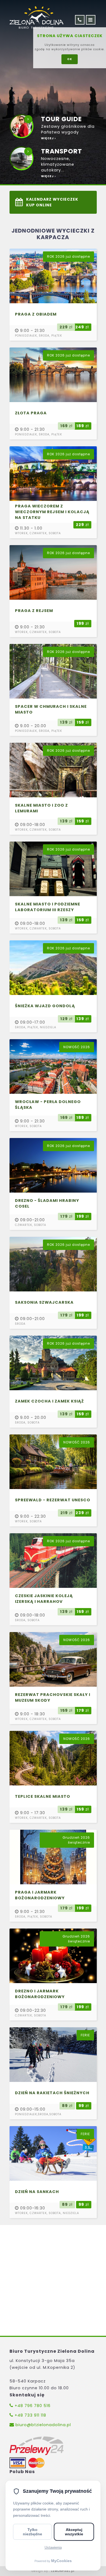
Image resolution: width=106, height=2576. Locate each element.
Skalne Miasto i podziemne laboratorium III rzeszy (48, 907)
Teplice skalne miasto (43, 1796)
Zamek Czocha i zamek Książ (49, 1401)
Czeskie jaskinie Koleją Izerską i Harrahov (44, 1599)
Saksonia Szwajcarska (44, 1302)
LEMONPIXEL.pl (63, 2571)
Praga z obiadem (36, 314)
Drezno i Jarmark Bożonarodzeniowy (40, 1994)
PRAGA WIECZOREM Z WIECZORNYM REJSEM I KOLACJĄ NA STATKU (52, 512)
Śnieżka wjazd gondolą (45, 1006)
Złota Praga (31, 413)
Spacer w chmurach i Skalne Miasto (51, 709)
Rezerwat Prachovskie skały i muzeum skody (53, 1697)
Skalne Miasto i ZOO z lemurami (41, 808)
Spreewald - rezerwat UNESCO (53, 1500)
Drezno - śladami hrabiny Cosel (47, 1203)
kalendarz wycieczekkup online (52, 202)
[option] (53, 92)
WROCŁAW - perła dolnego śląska (48, 1105)
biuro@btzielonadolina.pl (43, 2425)
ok (70, 59)
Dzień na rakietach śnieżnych (52, 2093)
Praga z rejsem (34, 611)
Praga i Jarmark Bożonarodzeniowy (40, 1895)
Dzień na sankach (37, 2192)
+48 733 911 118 (30, 2415)
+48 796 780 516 (32, 2406)
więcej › (48, 138)
